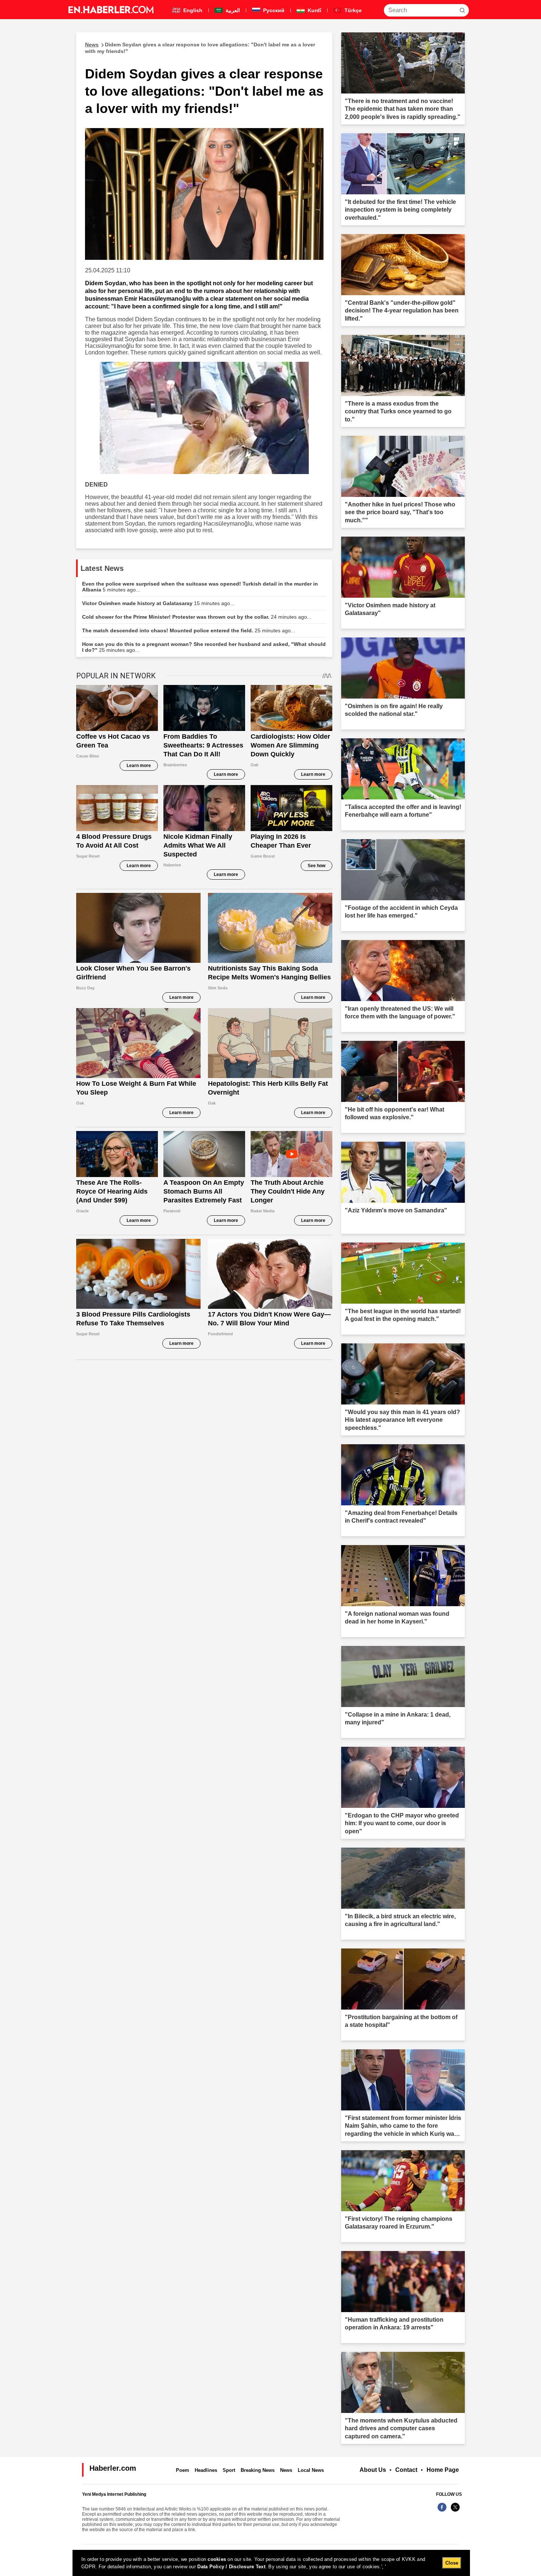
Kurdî (314, 10)
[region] (271, 2563)
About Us (373, 2470)
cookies (217, 2559)
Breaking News (258, 2470)
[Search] (462, 10)
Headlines (206, 2470)
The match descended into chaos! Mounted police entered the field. (189, 630)
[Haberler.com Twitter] (455, 2511)
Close (452, 2563)
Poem (183, 2470)
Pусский (273, 10)
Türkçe (352, 10)
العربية (232, 10)
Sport (229, 2470)
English (192, 10)
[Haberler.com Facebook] (442, 2511)
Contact (406, 2470)
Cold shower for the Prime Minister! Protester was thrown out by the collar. (197, 617)
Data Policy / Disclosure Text (231, 2567)
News (286, 2470)
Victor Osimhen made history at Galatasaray (158, 603)
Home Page (443, 2470)
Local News (311, 2470)
